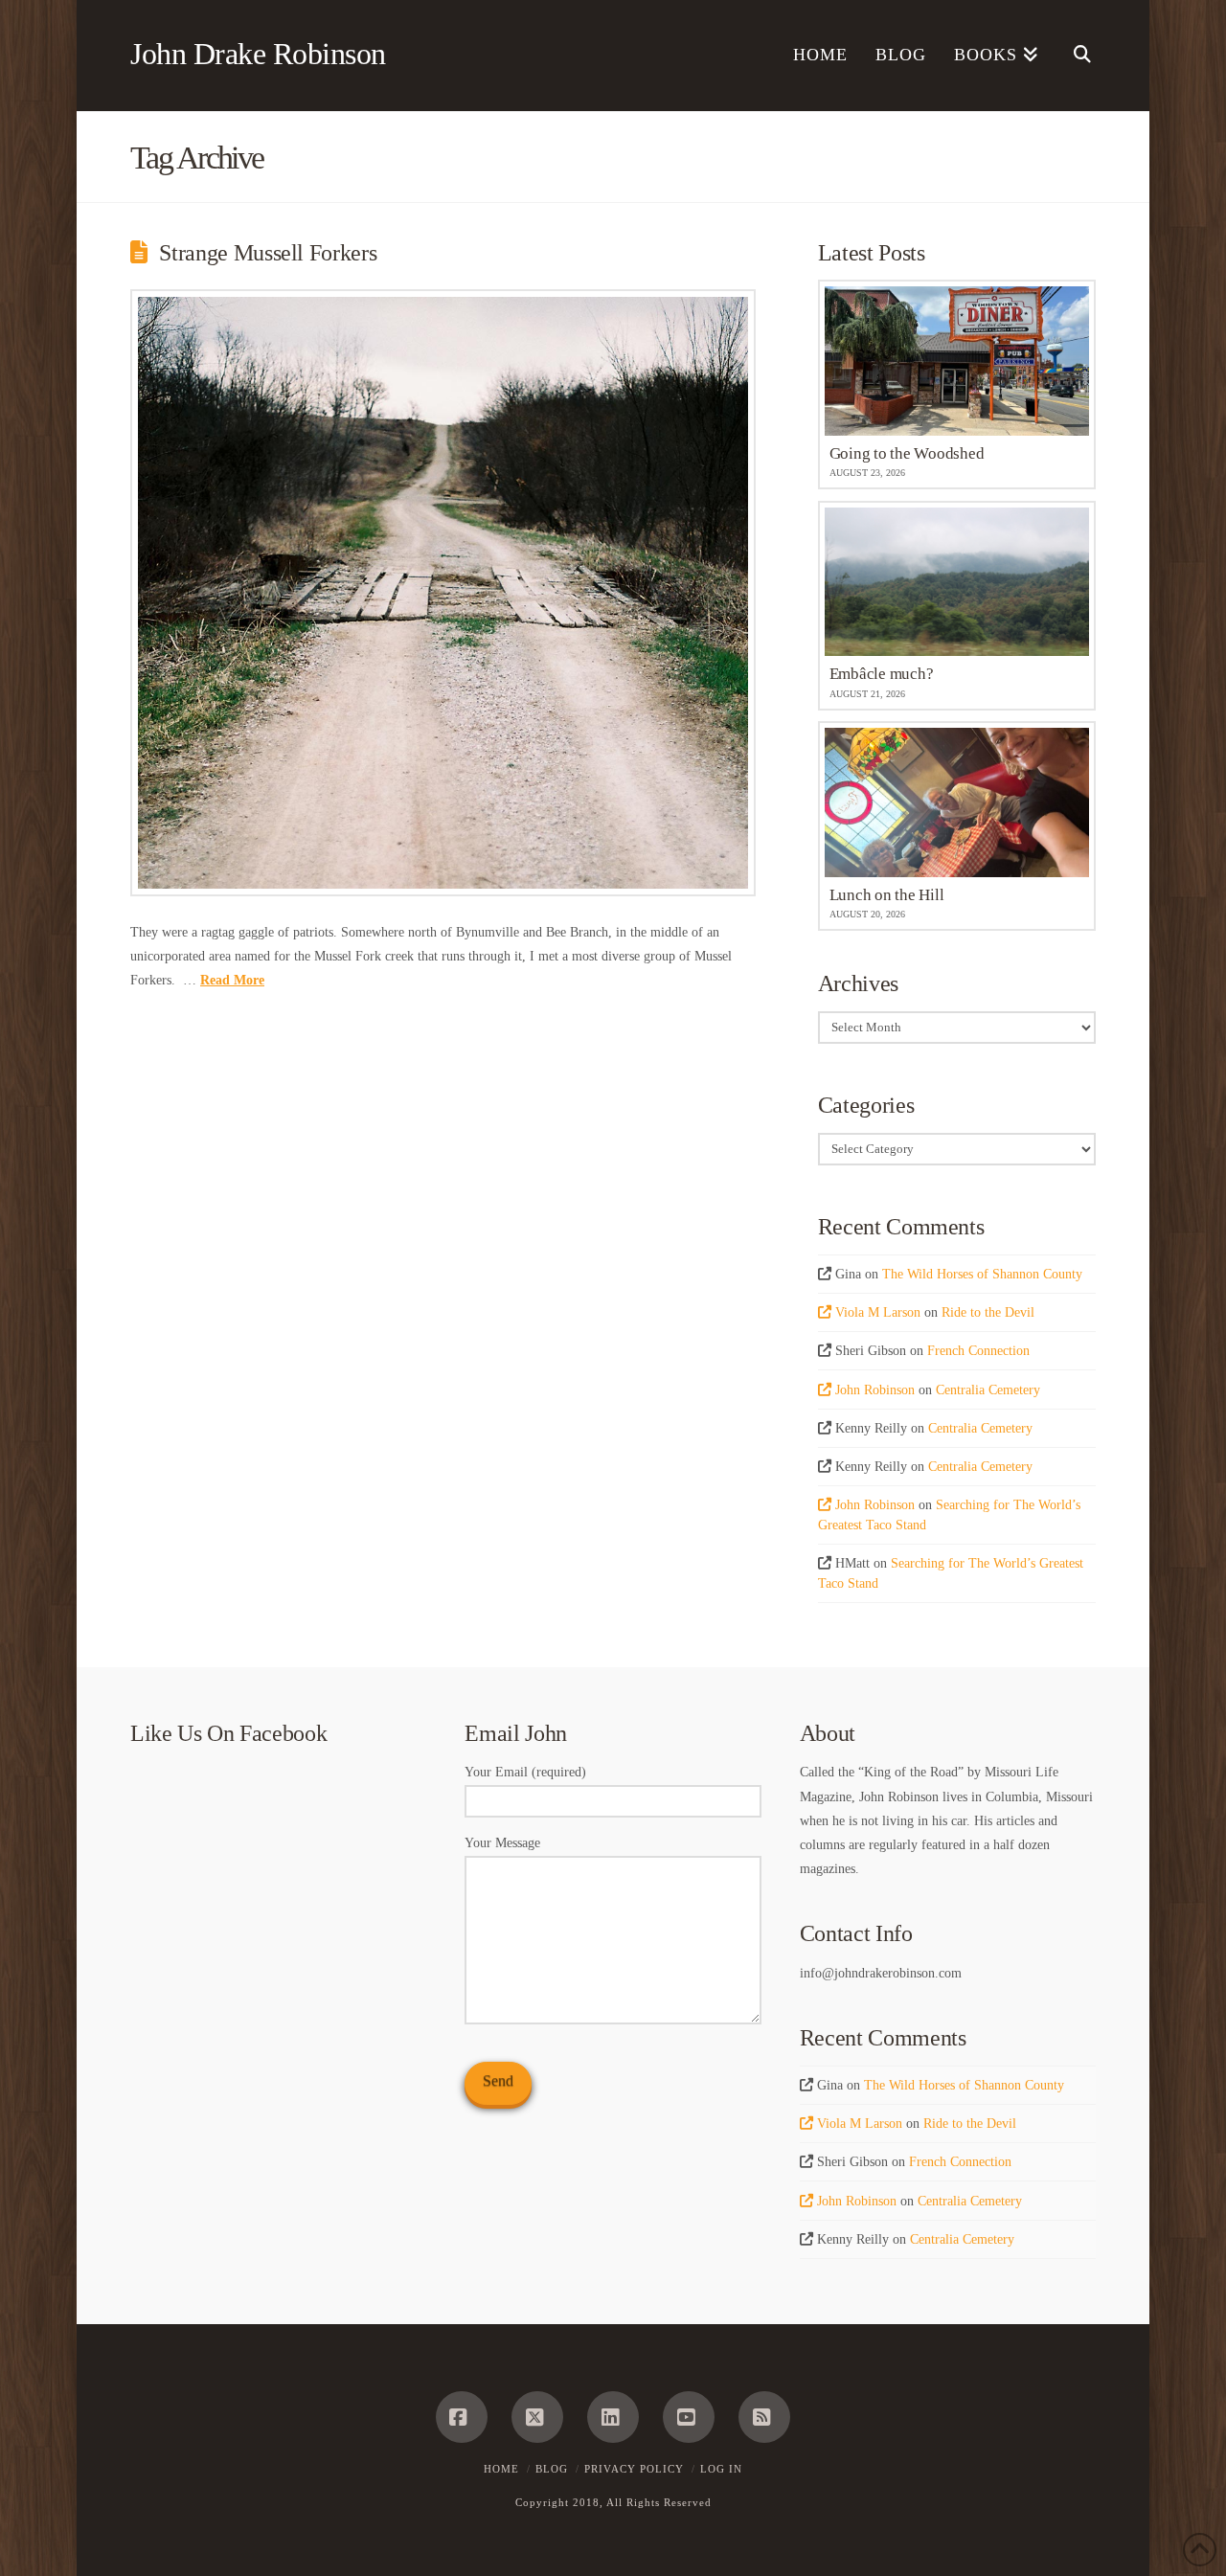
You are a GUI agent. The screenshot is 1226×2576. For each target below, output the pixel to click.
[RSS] (764, 2417)
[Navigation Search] (1074, 56)
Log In (721, 2469)
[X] (537, 2417)
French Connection (978, 1351)
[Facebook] (462, 2417)
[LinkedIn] (613, 2417)
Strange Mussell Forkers (268, 253)
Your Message (502, 1843)
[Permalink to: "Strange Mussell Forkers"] (443, 593)
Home (501, 2469)
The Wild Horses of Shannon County (982, 1274)
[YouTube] (689, 2417)
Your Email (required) (525, 1772)
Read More (232, 980)
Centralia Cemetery (988, 1390)
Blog (552, 2469)
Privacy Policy (634, 2469)
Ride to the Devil (988, 1312)
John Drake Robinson (258, 54)
